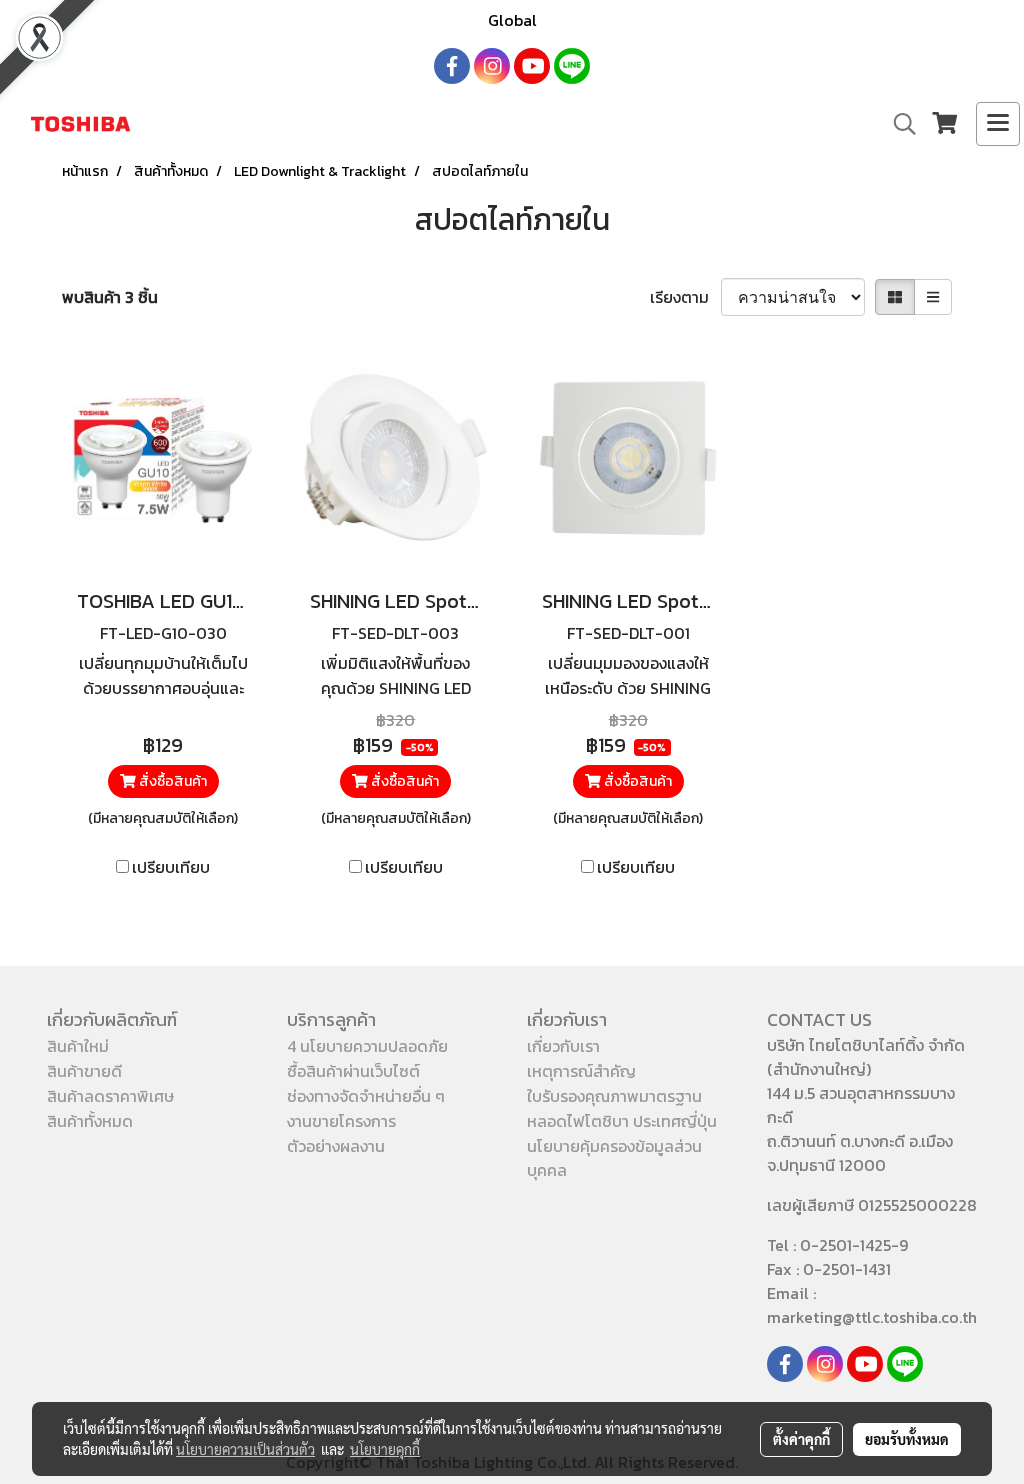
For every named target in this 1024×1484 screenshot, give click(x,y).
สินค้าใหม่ (78, 1046)
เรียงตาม (685, 297)
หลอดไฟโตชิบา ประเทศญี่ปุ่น (622, 1121)
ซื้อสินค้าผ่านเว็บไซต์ (353, 1071)
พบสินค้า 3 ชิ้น (110, 297)
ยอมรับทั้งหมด (907, 1439)
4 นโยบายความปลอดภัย (367, 1046)
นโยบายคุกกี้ (385, 1449)
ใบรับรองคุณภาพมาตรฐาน (614, 1096)
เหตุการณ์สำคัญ (581, 1071)
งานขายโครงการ (341, 1121)
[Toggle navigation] (998, 124)
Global (512, 20)
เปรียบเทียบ (171, 867)
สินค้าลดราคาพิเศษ (110, 1096)
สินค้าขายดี (84, 1071)
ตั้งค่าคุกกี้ (801, 1439)
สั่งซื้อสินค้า (171, 781)
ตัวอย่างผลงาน (336, 1146)
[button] (898, 124)
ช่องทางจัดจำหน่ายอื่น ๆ (366, 1096)
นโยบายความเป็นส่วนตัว (245, 1449)
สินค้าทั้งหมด (90, 1121)
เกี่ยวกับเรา (563, 1046)
